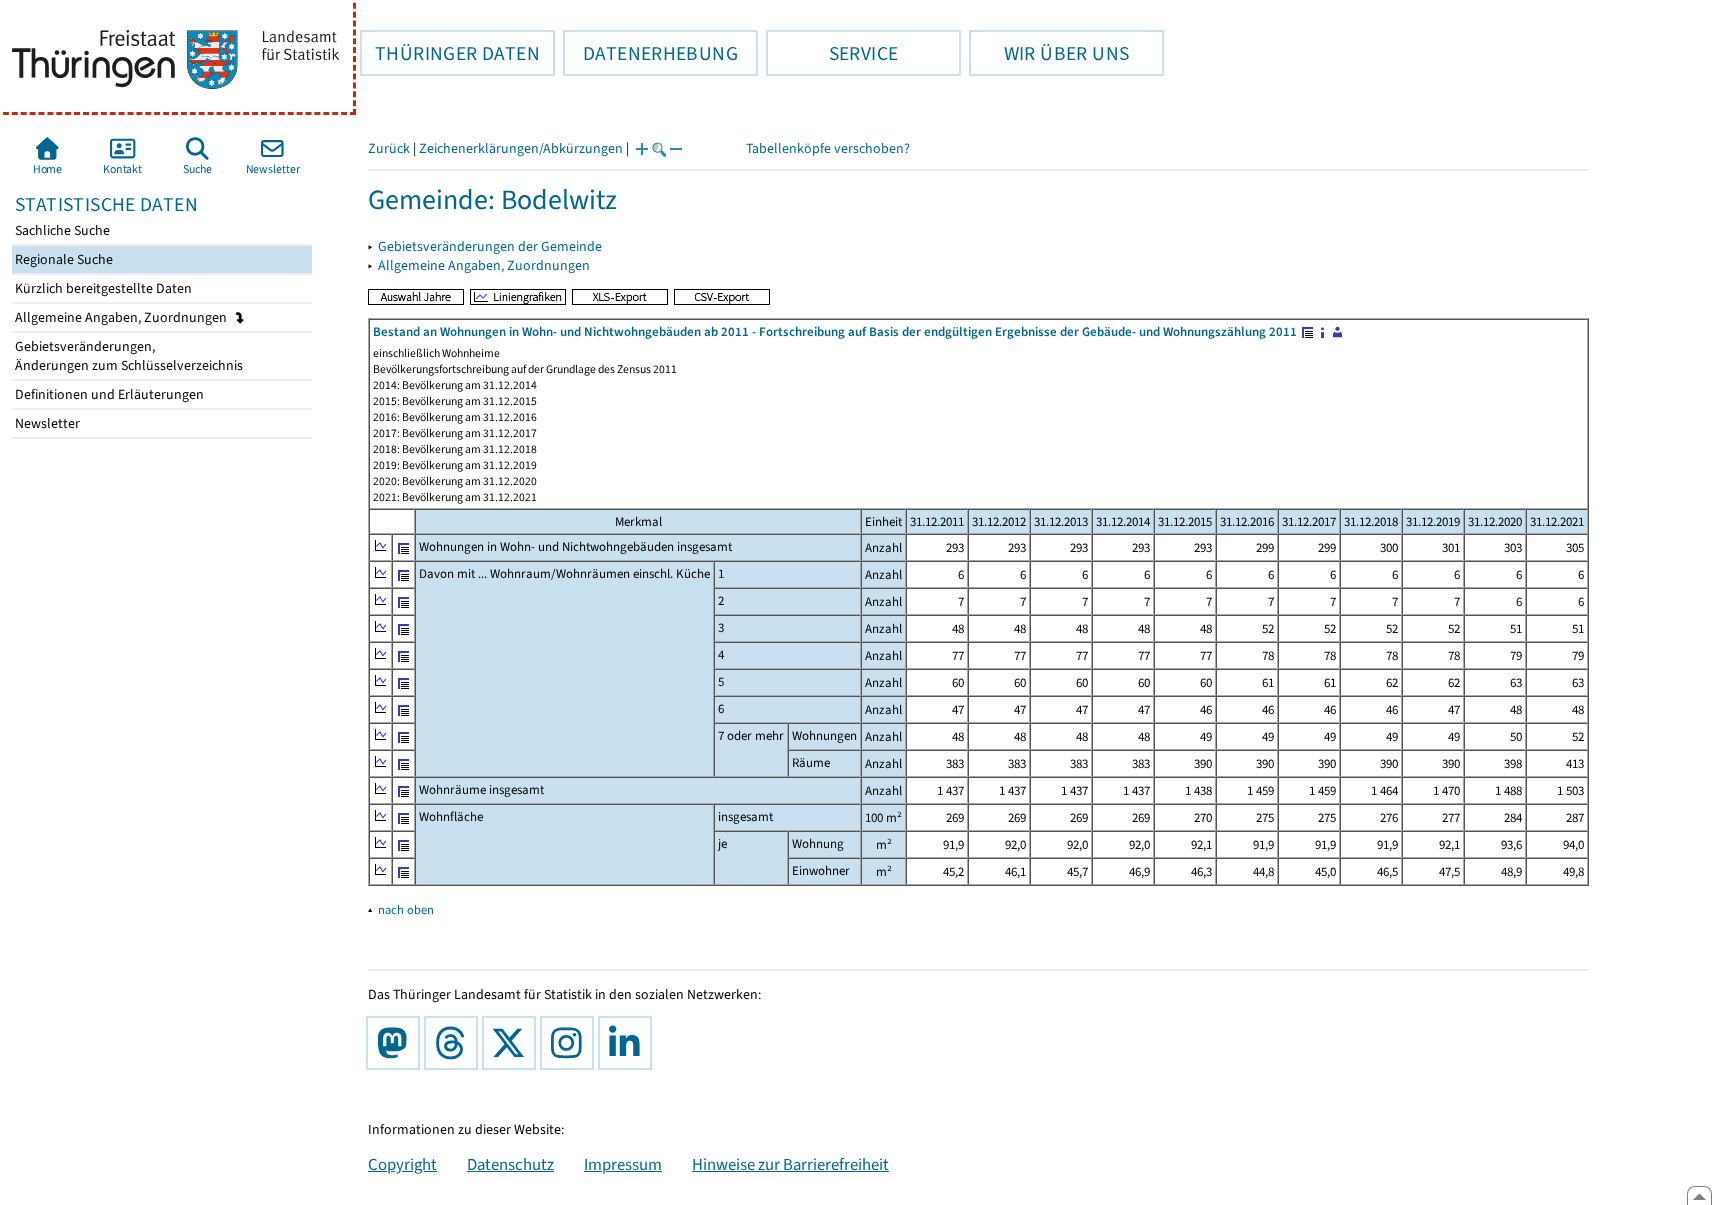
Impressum (623, 1164)
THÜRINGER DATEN (450, 53)
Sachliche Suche (61, 230)
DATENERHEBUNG (650, 53)
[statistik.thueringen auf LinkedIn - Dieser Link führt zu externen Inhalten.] (629, 1043)
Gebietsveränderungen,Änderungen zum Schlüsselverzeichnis (127, 356)
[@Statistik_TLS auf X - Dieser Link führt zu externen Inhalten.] (513, 1043)
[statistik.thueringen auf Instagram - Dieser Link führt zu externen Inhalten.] (571, 1043)
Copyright (402, 1164)
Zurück (389, 148)
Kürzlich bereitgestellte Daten (102, 288)
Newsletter (46, 423)
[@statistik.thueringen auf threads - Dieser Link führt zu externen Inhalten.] (455, 1043)
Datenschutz (510, 1164)
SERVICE (832, 53)
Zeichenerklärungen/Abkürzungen (521, 148)
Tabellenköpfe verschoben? (828, 148)
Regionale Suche (62, 259)
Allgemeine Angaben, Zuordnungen (122, 317)
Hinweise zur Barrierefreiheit (790, 1164)
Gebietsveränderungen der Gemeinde (490, 246)
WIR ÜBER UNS (1049, 53)
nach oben (406, 909)
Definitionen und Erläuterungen (108, 394)
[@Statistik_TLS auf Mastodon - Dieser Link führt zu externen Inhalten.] (397, 1043)
